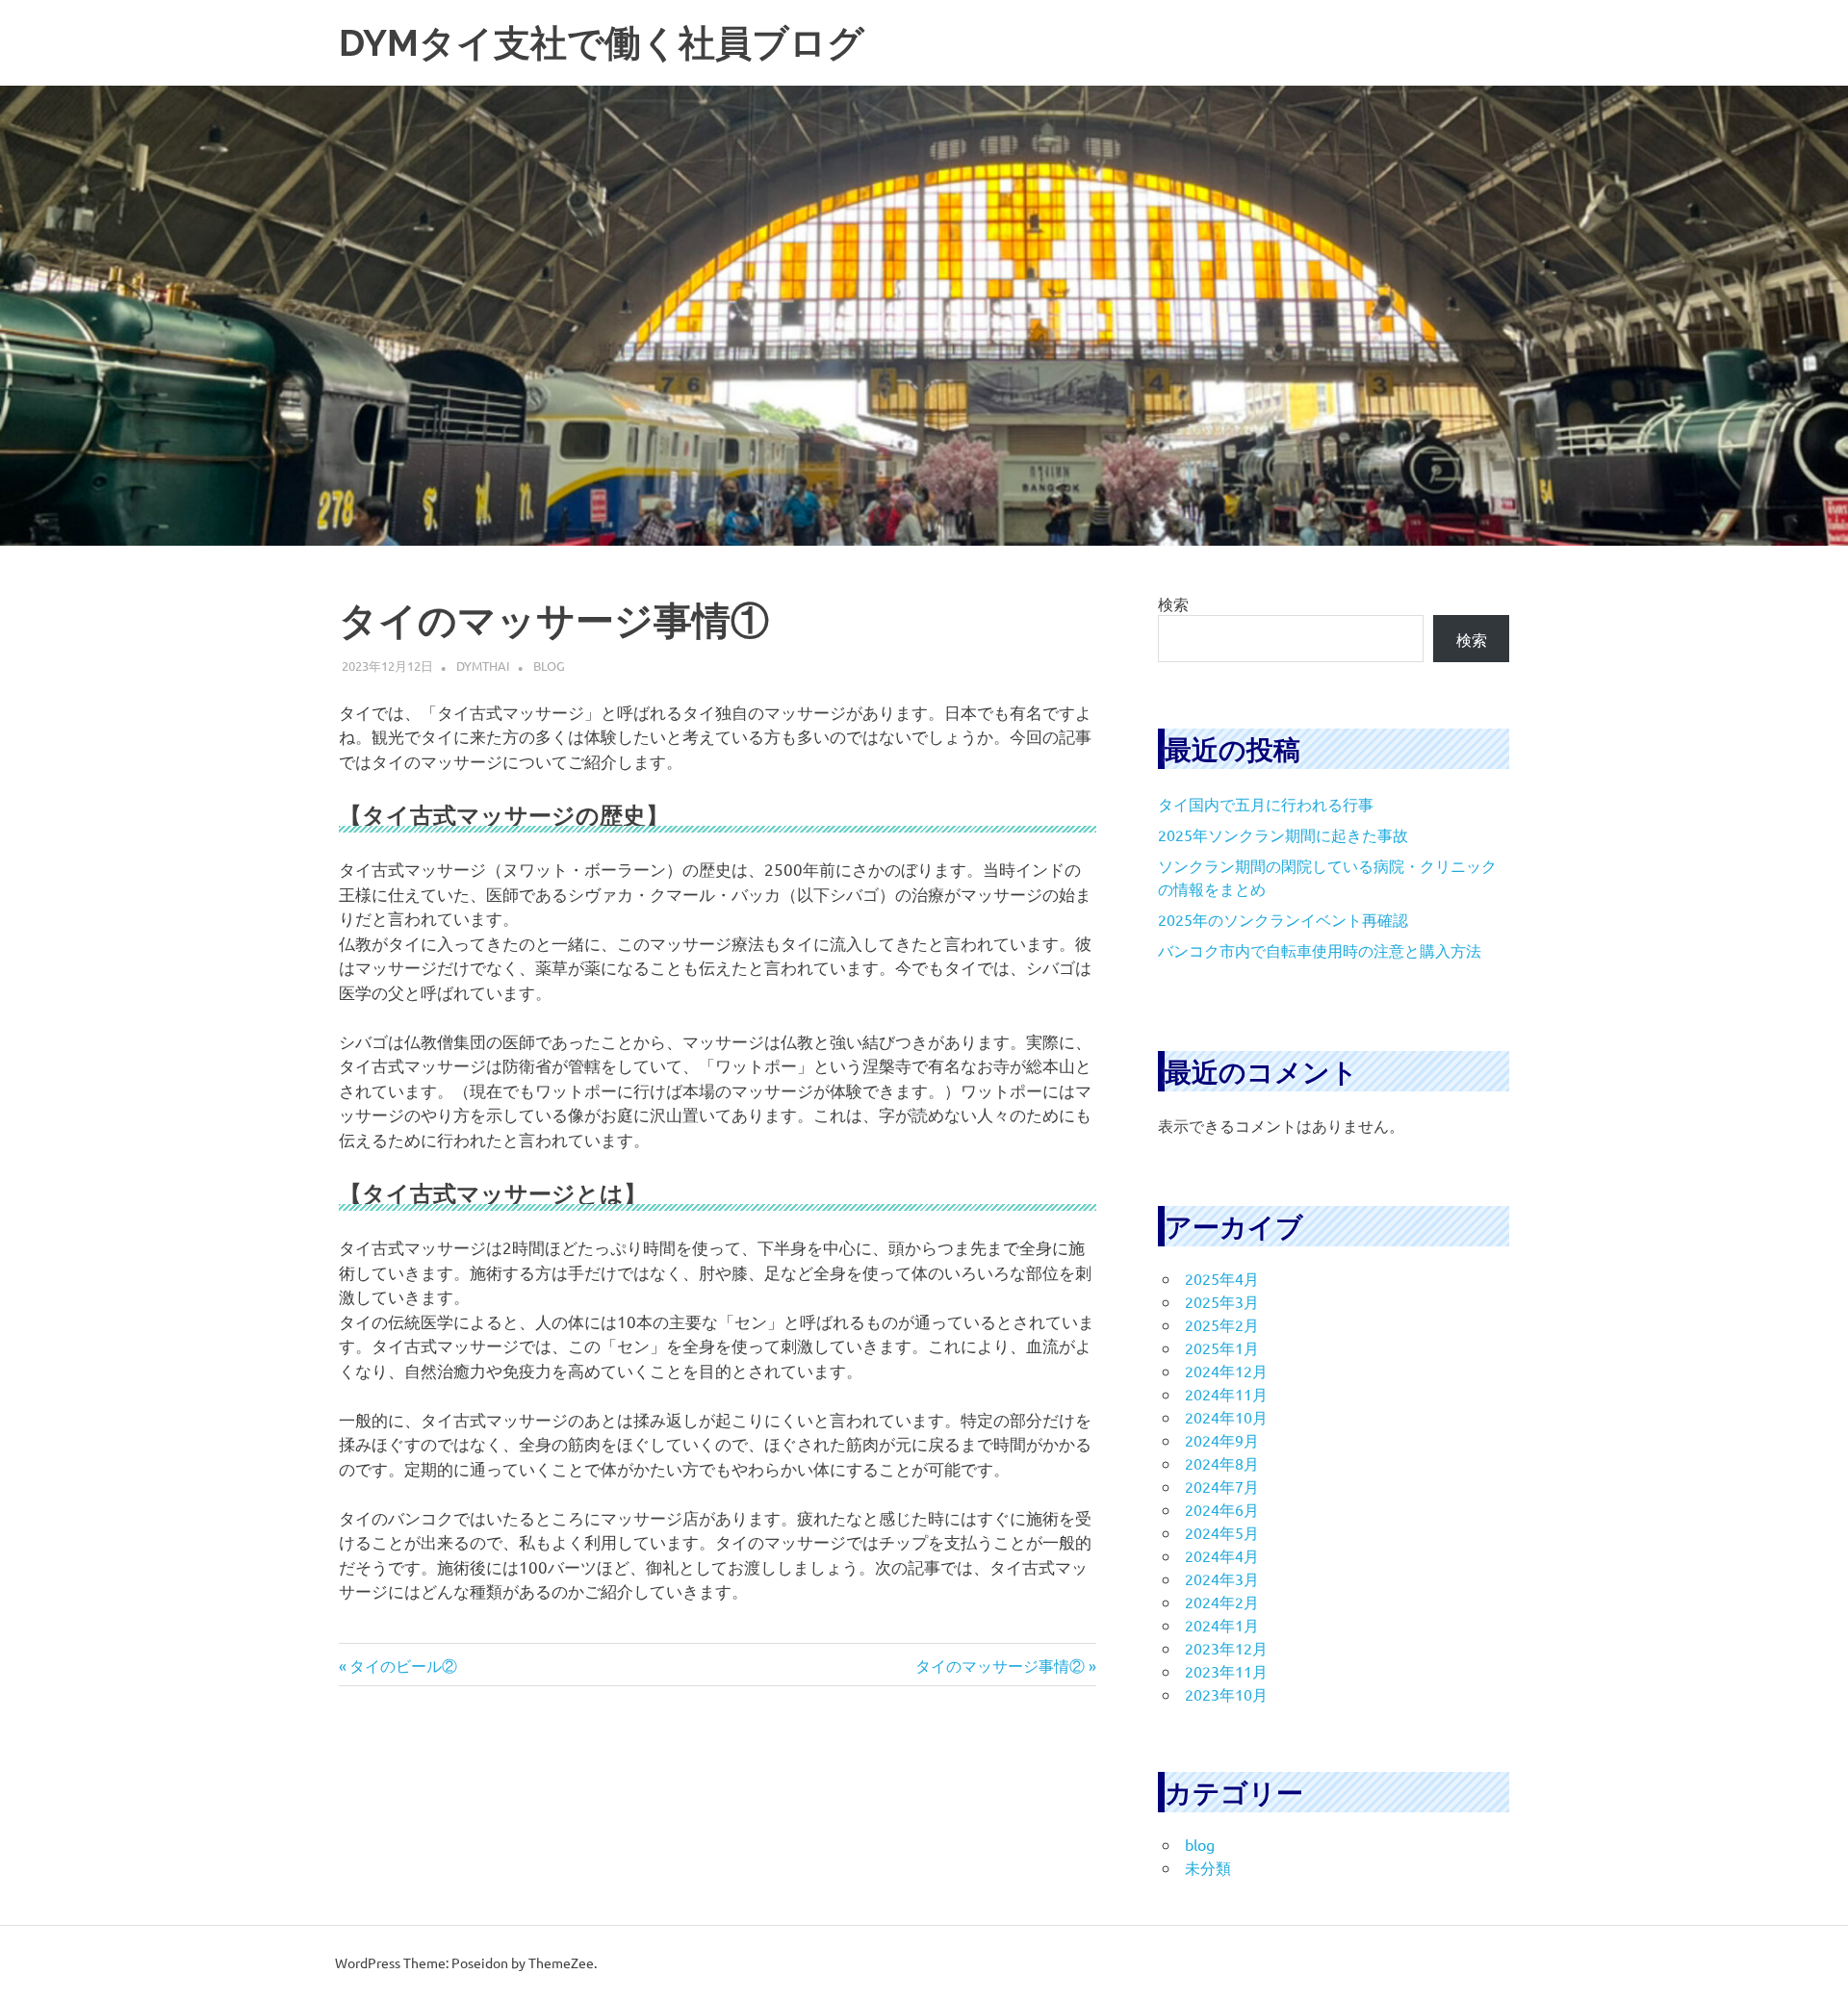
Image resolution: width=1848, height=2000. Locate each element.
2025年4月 (1222, 1278)
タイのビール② (403, 1665)
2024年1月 (1222, 1625)
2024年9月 (1222, 1440)
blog (549, 666)
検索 (1173, 603)
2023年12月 (1226, 1648)
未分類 (1208, 1867)
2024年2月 (1222, 1602)
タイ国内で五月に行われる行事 (1266, 804)
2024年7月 (1222, 1486)
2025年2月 (1222, 1324)
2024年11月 (1226, 1394)
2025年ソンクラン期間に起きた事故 (1283, 834)
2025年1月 (1222, 1347)
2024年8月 (1222, 1463)
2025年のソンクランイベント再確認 (1283, 919)
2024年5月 (1222, 1532)
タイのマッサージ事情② (1000, 1665)
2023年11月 (1226, 1671)
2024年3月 (1222, 1578)
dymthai (483, 666)
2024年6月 (1222, 1509)
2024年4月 (1222, 1555)
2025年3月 (1222, 1301)
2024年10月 (1226, 1417)
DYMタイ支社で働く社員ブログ (602, 43)
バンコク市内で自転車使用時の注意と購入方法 (1320, 950)
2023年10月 (1226, 1694)
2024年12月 (1226, 1371)
